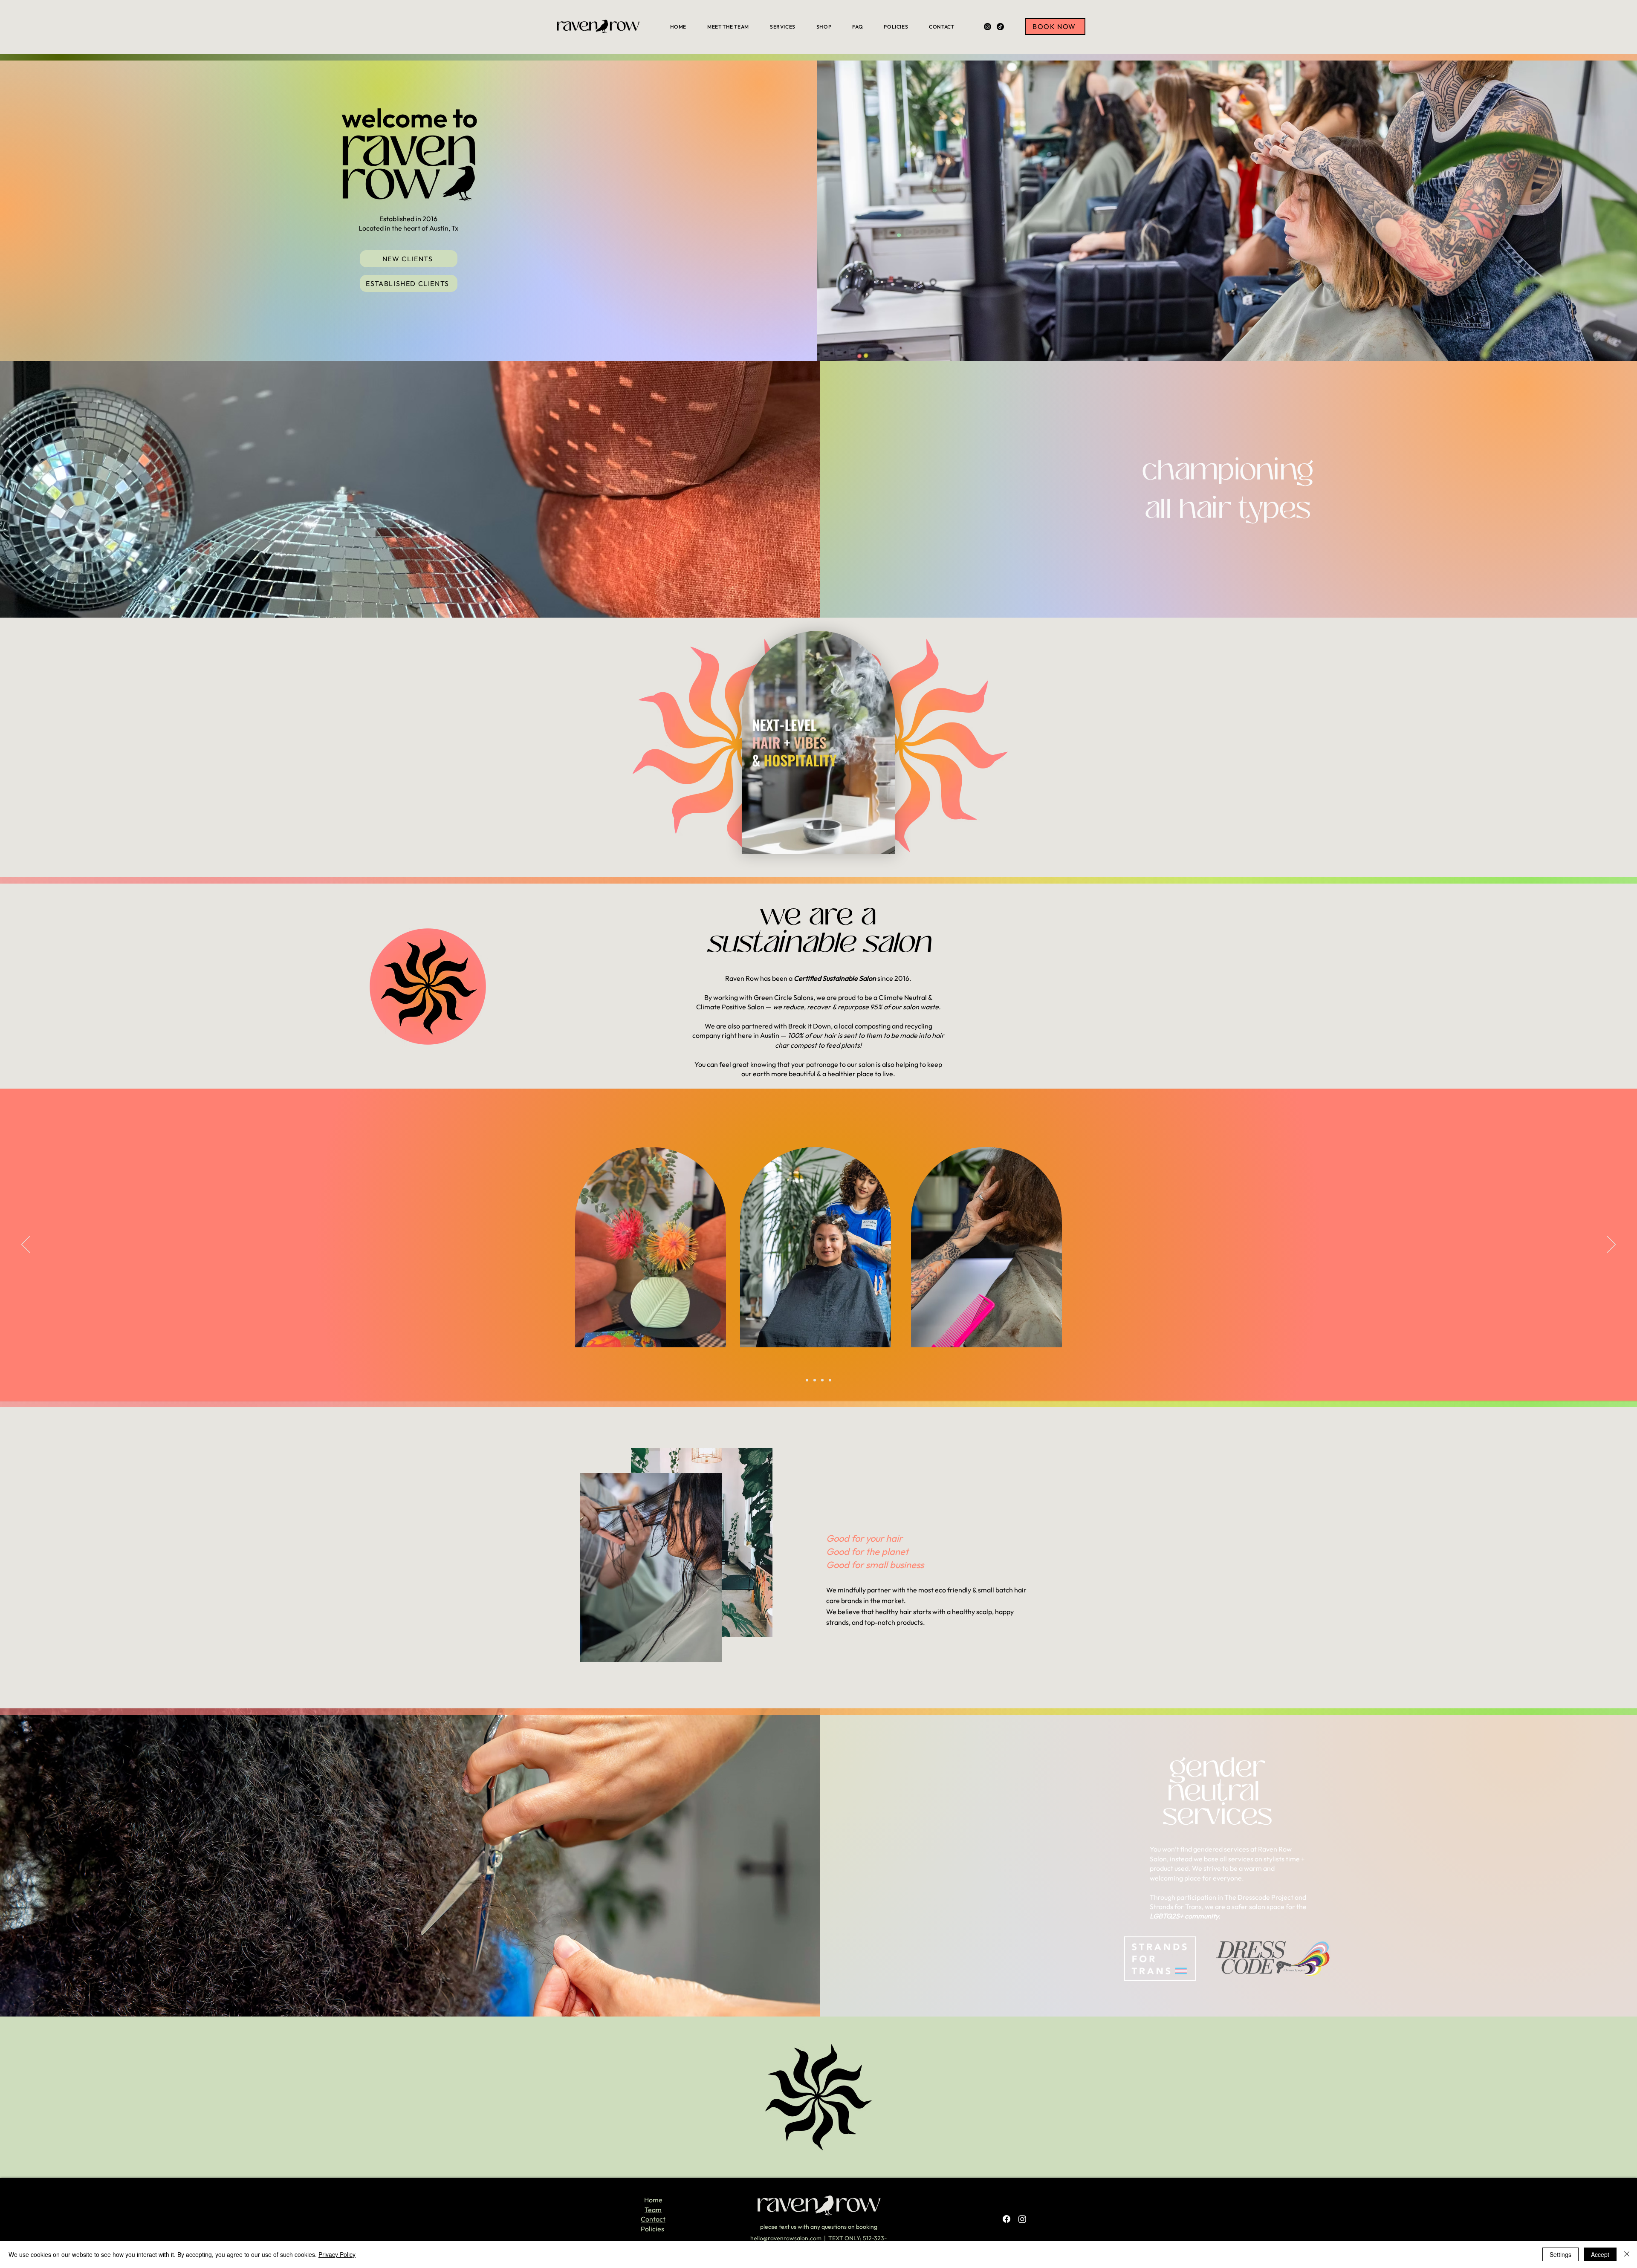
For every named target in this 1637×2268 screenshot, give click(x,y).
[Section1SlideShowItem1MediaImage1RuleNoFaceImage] (807, 1380)
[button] (409, 259)
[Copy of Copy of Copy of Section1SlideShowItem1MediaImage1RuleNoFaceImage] (830, 1380)
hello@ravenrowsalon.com (786, 2238)
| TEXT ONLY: (842, 2238)
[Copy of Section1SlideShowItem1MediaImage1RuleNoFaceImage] (815, 1380)
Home (653, 2200)
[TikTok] (1000, 27)
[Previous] (26, 1245)
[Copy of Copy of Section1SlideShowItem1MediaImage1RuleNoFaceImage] (822, 1380)
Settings (1560, 2254)
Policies (653, 2229)
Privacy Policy (337, 2254)
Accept (1600, 2254)
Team (653, 2210)
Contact (653, 2219)
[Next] (1611, 1245)
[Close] (1627, 2254)
